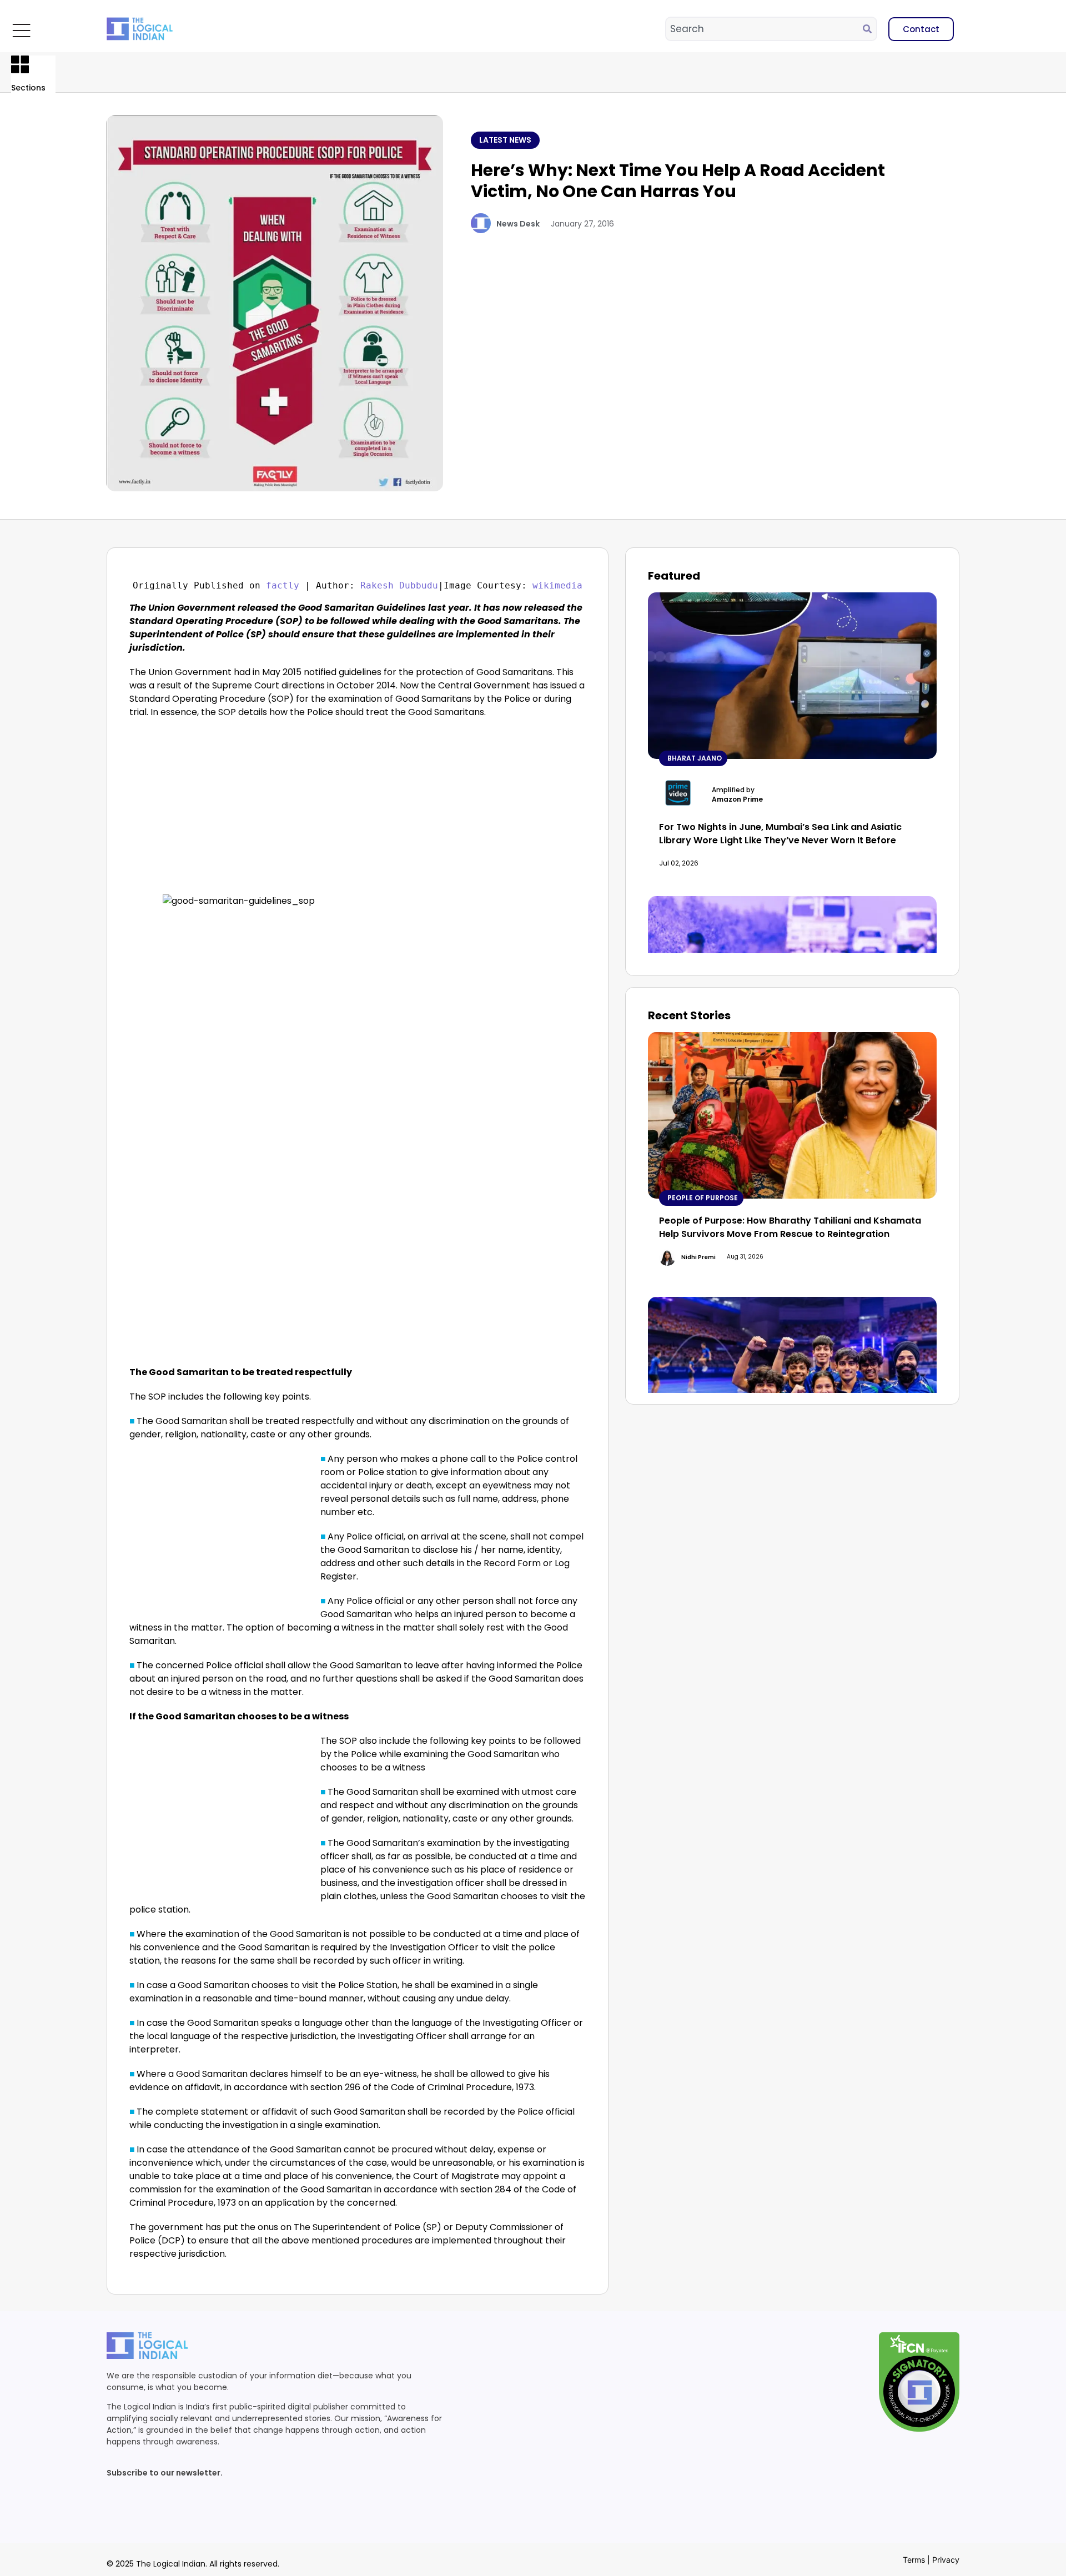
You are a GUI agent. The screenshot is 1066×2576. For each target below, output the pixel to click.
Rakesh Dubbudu (399, 585)
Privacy (946, 2560)
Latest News (505, 140)
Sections (28, 88)
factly (283, 585)
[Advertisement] (223, 812)
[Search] (869, 29)
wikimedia (557, 585)
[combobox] (765, 29)
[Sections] (20, 64)
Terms (914, 2560)
